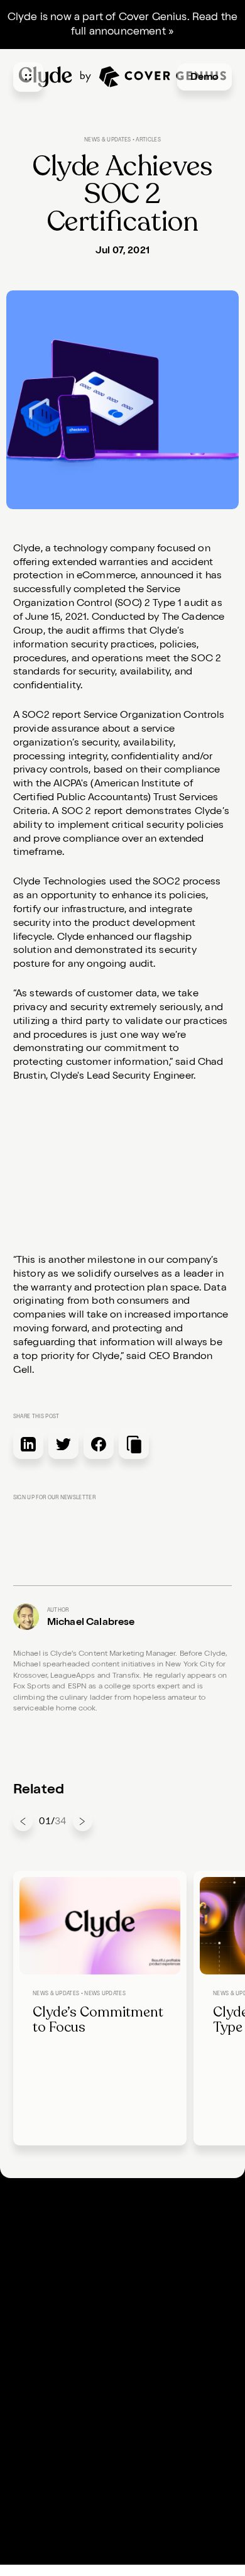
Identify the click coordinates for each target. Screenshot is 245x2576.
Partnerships (156, 2258)
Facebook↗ (41, 2440)
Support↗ (36, 2357)
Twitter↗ (34, 2457)
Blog (137, 2241)
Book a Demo (45, 2374)
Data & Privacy (161, 2408)
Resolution (39, 2258)
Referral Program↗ (171, 2275)
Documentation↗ (167, 2224)
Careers (32, 2340)
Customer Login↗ (168, 2340)
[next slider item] (83, 1821)
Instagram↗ (42, 2474)
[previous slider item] (23, 1821)
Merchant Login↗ (167, 2323)
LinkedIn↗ (38, 2423)
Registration (43, 2241)
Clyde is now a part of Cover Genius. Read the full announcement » (123, 24)
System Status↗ (163, 2357)
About (28, 2323)
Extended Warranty (59, 2224)
